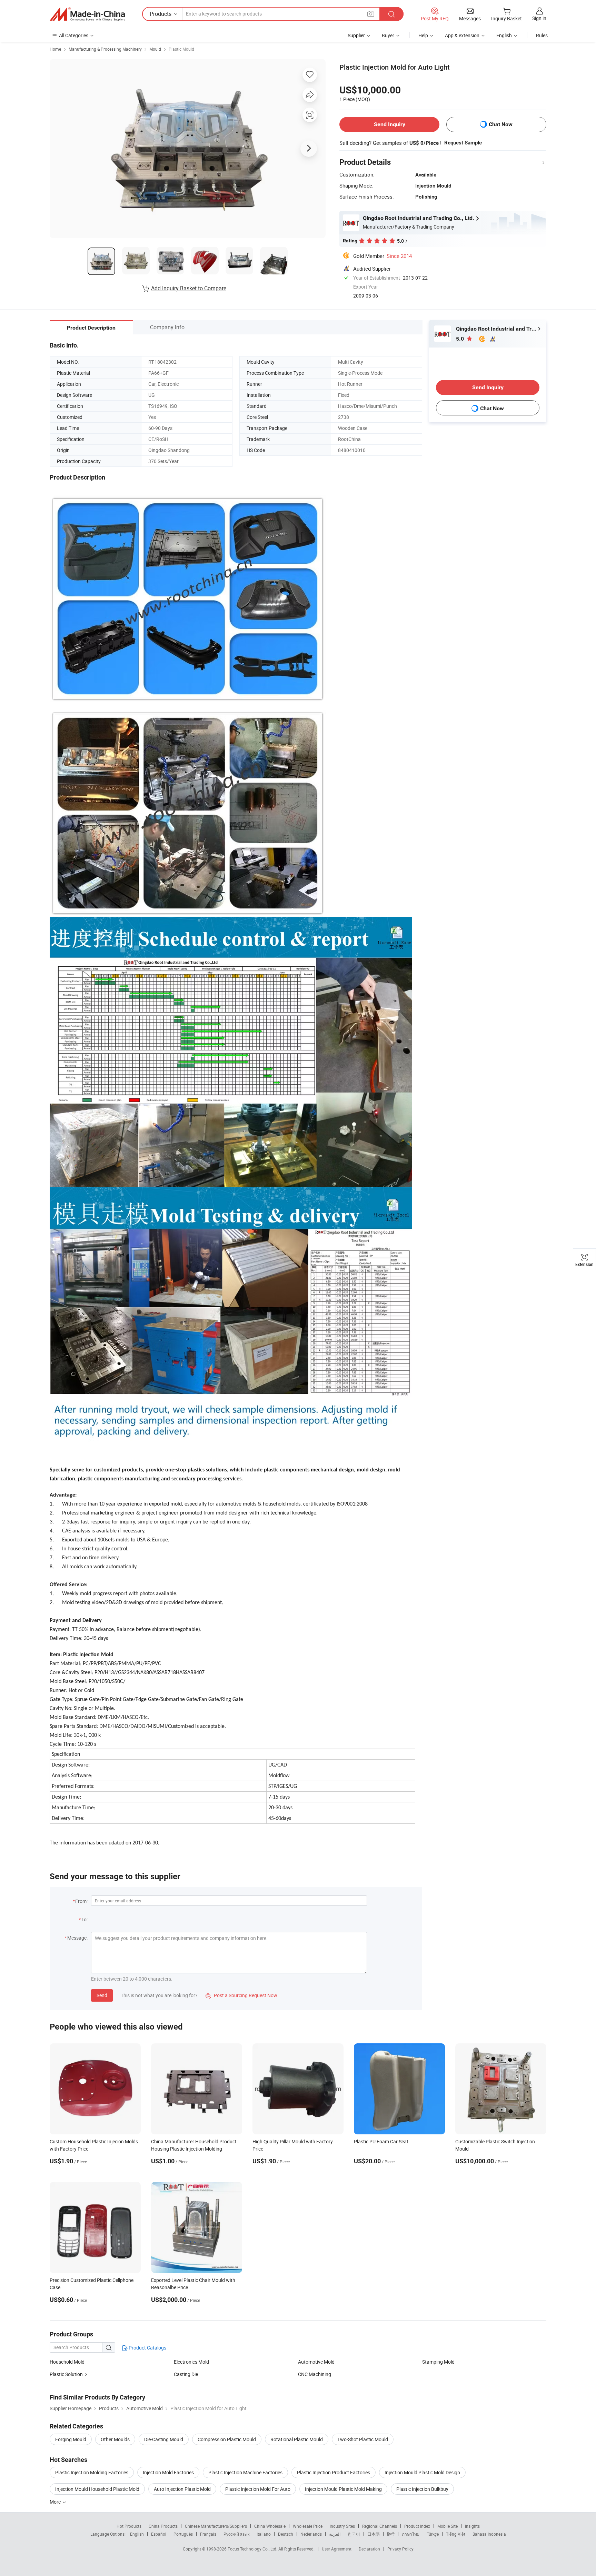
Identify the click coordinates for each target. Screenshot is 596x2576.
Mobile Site (448, 2526)
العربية (335, 2534)
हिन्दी (391, 2534)
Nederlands (311, 2534)
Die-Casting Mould (164, 2439)
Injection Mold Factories (168, 2472)
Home (55, 49)
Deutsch (286, 2534)
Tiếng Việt (456, 2534)
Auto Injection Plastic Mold (182, 2489)
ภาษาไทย (411, 2534)
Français (208, 2534)
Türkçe (433, 2534)
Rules (542, 35)
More (56, 2502)
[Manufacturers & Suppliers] (87, 14)
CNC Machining (315, 2374)
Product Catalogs (147, 2348)
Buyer (388, 35)
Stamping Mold (438, 2362)
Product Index (417, 2526)
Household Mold (67, 2362)
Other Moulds (115, 2439)
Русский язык (236, 2534)
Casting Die (186, 2374)
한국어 (354, 2534)
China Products (163, 2526)
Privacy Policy (400, 2549)
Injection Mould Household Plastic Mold (97, 2489)
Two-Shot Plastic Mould (363, 2439)
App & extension (462, 35)
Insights (472, 2526)
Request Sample (463, 143)
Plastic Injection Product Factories (334, 2472)
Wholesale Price (308, 2526)
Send (102, 1995)
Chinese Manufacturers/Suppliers (216, 2526)
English (137, 2534)
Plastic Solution (66, 2374)
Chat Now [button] (501, 124)
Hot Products (129, 2526)
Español (159, 2534)
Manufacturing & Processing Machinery (105, 49)
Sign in (539, 18)
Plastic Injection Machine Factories (245, 2472)
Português (183, 2534)
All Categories (74, 35)
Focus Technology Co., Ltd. (253, 2549)
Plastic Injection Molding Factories (92, 2472)
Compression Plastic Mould (227, 2439)
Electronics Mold (191, 2362)
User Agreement (337, 2549)
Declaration (369, 2549)
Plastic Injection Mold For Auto (258, 2489)
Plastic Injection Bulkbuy (422, 2489)
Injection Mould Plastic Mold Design (422, 2472)
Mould (155, 49)
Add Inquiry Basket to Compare (189, 288)
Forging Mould (71, 2439)
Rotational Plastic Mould (297, 2439)
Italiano (264, 2534)
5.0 (461, 339)
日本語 (374, 2534)
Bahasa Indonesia (489, 2534)
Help (423, 35)
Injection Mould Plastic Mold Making (343, 2489)
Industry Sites (342, 2526)
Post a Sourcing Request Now (241, 1995)
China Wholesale (270, 2526)
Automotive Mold (316, 2362)
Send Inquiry (390, 124)
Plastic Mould (181, 49)
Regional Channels (380, 2526)
